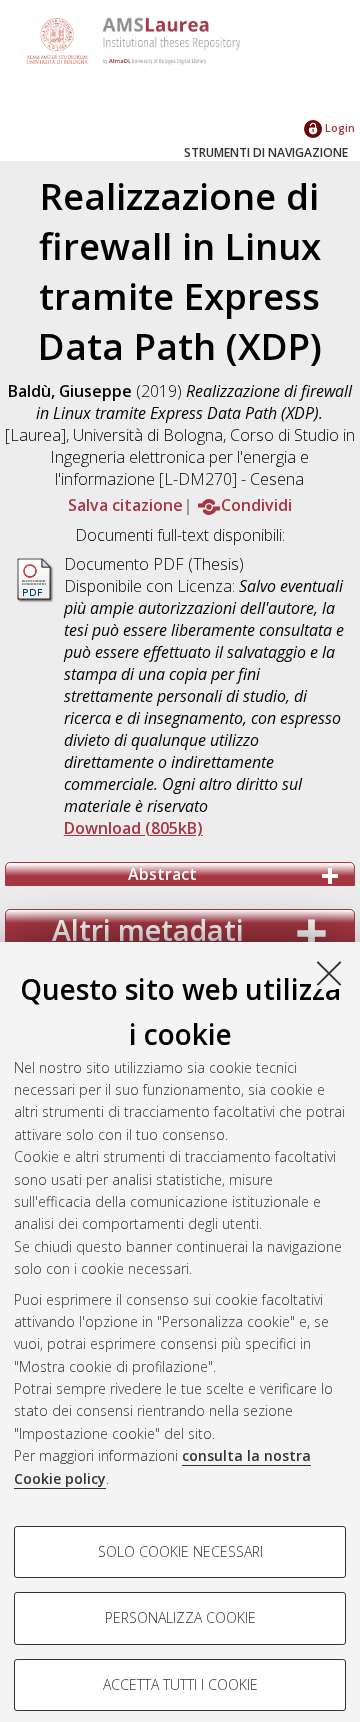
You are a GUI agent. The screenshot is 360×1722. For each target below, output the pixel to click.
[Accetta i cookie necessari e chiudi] (329, 973)
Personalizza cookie (180, 1617)
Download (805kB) (133, 828)
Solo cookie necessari (180, 1551)
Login (338, 127)
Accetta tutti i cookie (180, 1684)
